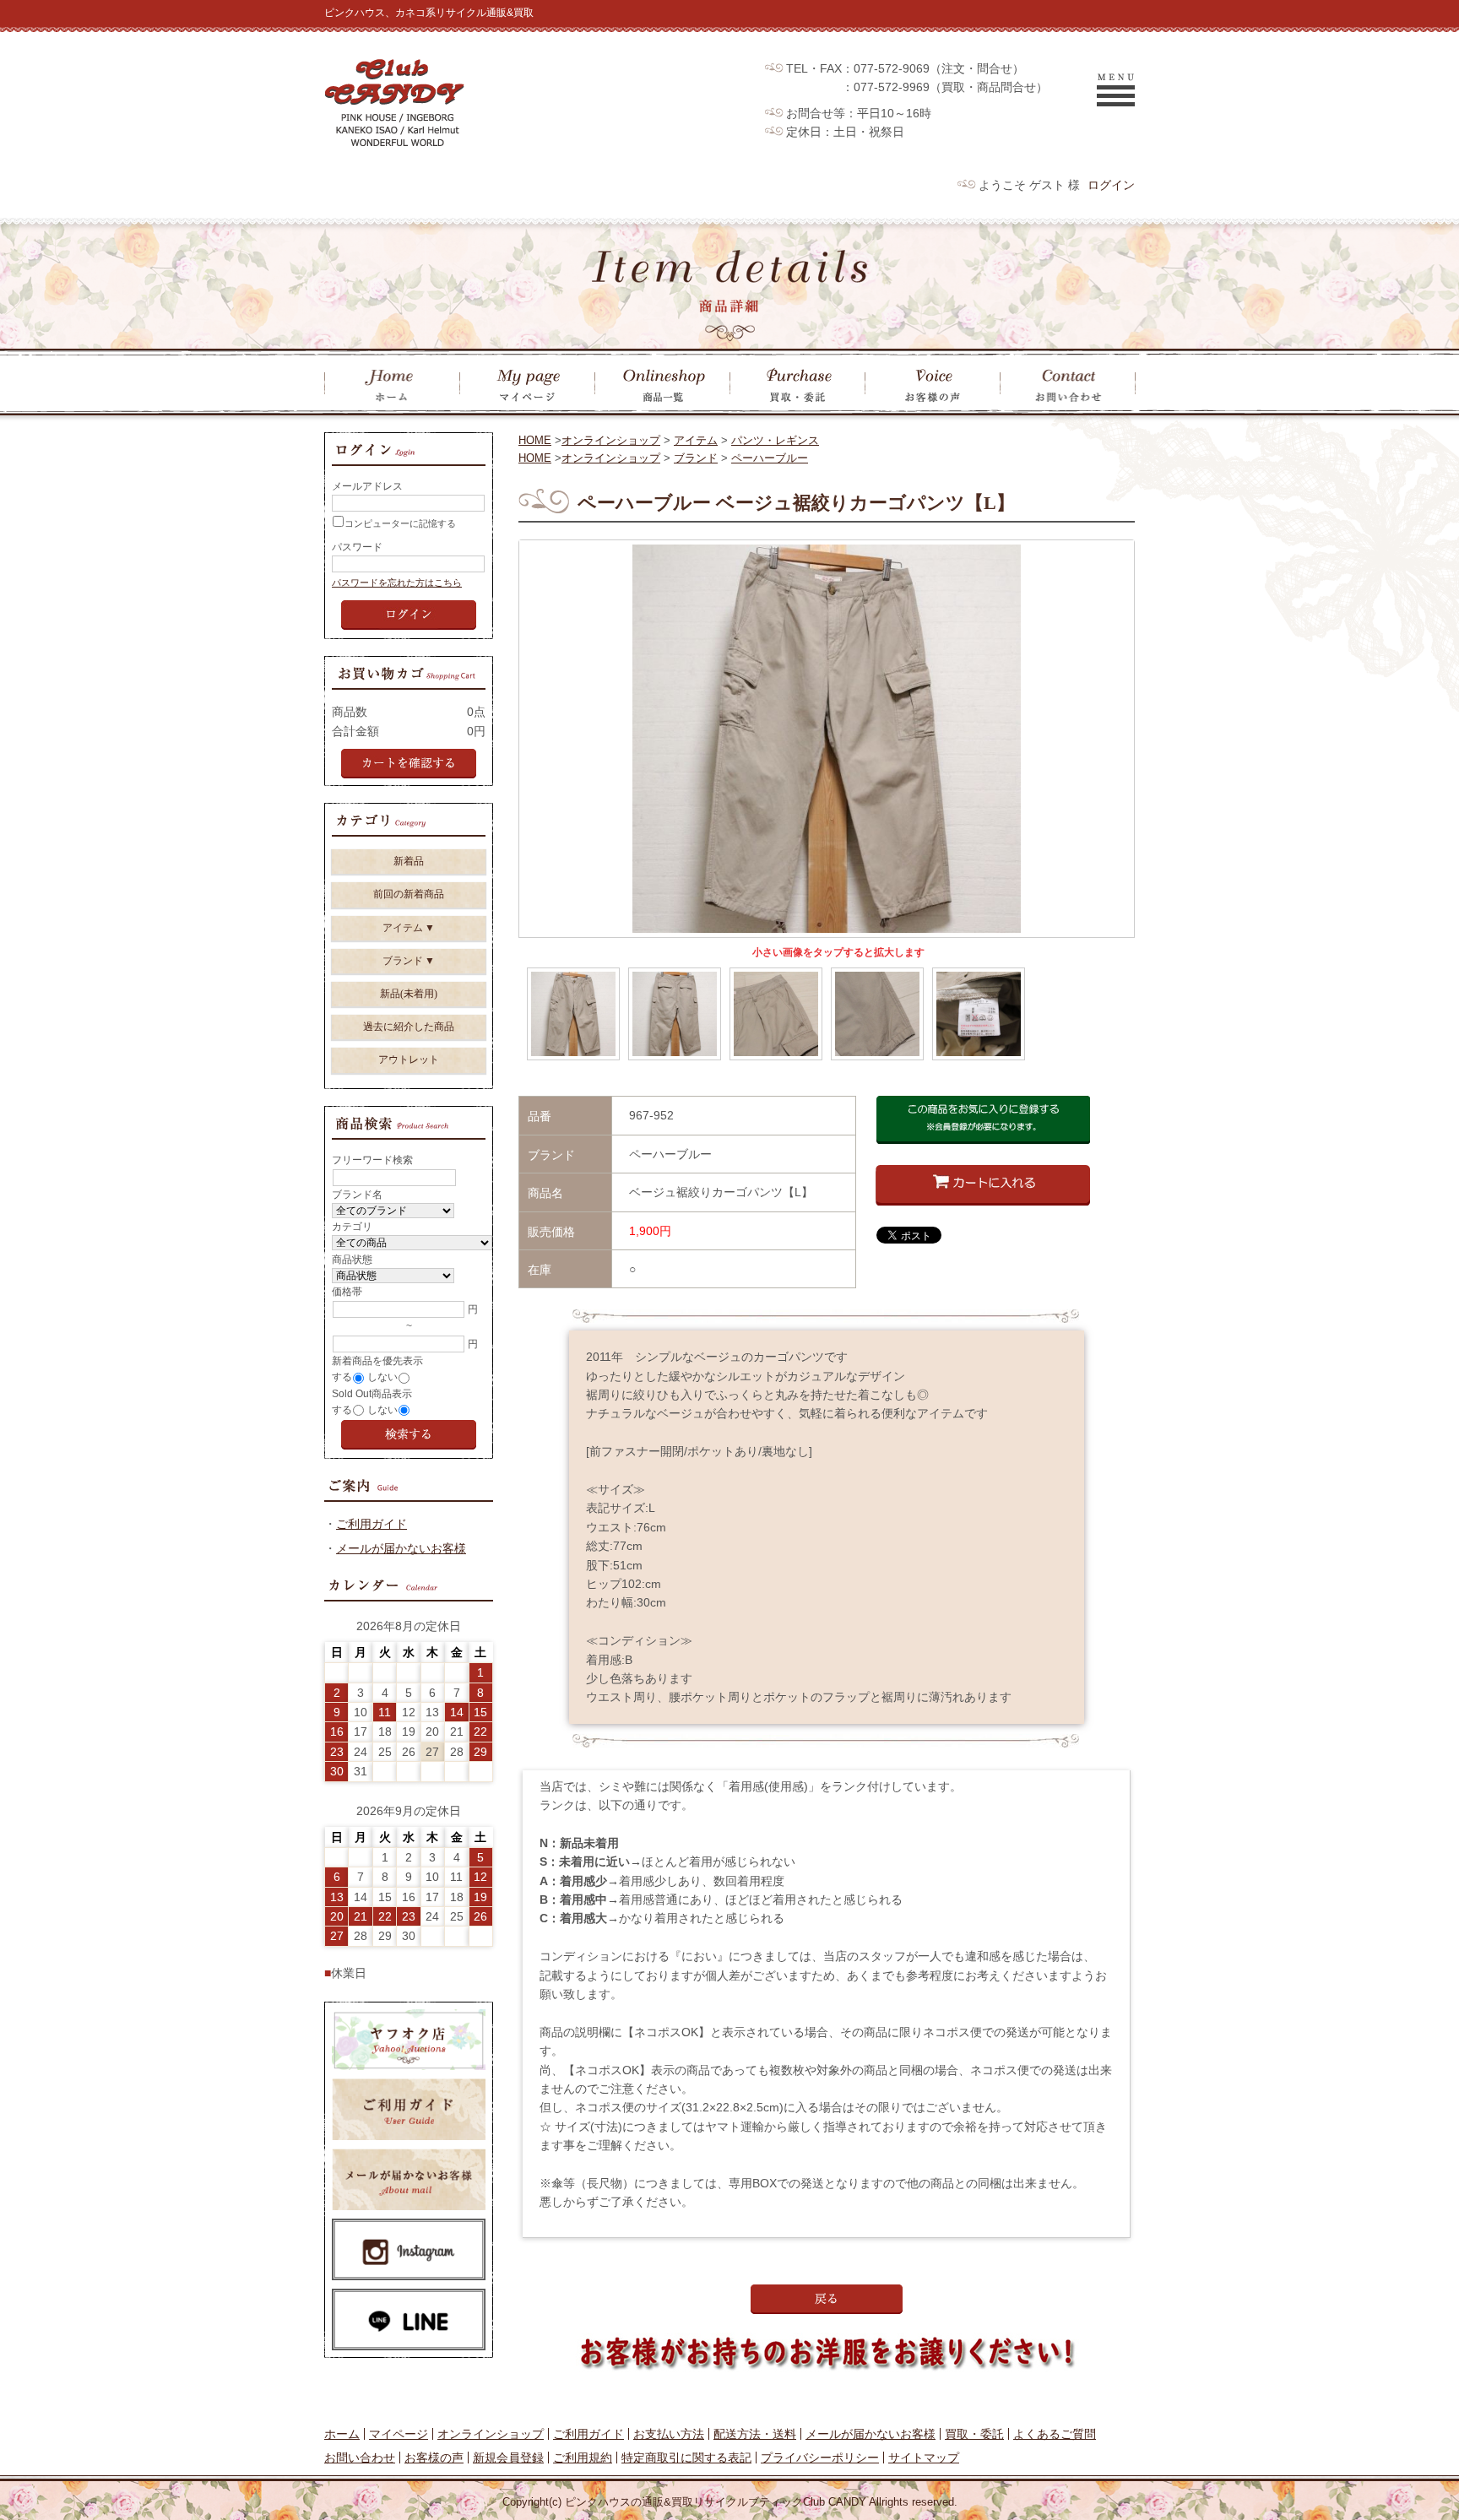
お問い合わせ (360, 2458)
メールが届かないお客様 (401, 1548)
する (342, 1377)
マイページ (399, 2434)
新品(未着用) (409, 994)
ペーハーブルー (770, 458)
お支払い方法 (669, 2434)
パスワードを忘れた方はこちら (397, 583)
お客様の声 (434, 2458)
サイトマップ (924, 2458)
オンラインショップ (611, 440)
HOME (535, 440)
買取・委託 (974, 2434)
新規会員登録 (508, 2458)
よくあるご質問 (1055, 2434)
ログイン (1111, 185)
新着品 (409, 861)
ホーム (342, 2434)
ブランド (696, 458)
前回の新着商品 (409, 894)
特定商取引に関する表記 (686, 2458)
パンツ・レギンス (775, 440)
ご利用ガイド (372, 1524)
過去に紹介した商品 (409, 1027)
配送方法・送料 (755, 2434)
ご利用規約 (583, 2458)
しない (382, 1377)
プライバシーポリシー (820, 2458)
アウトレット (409, 1059)
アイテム (696, 440)
